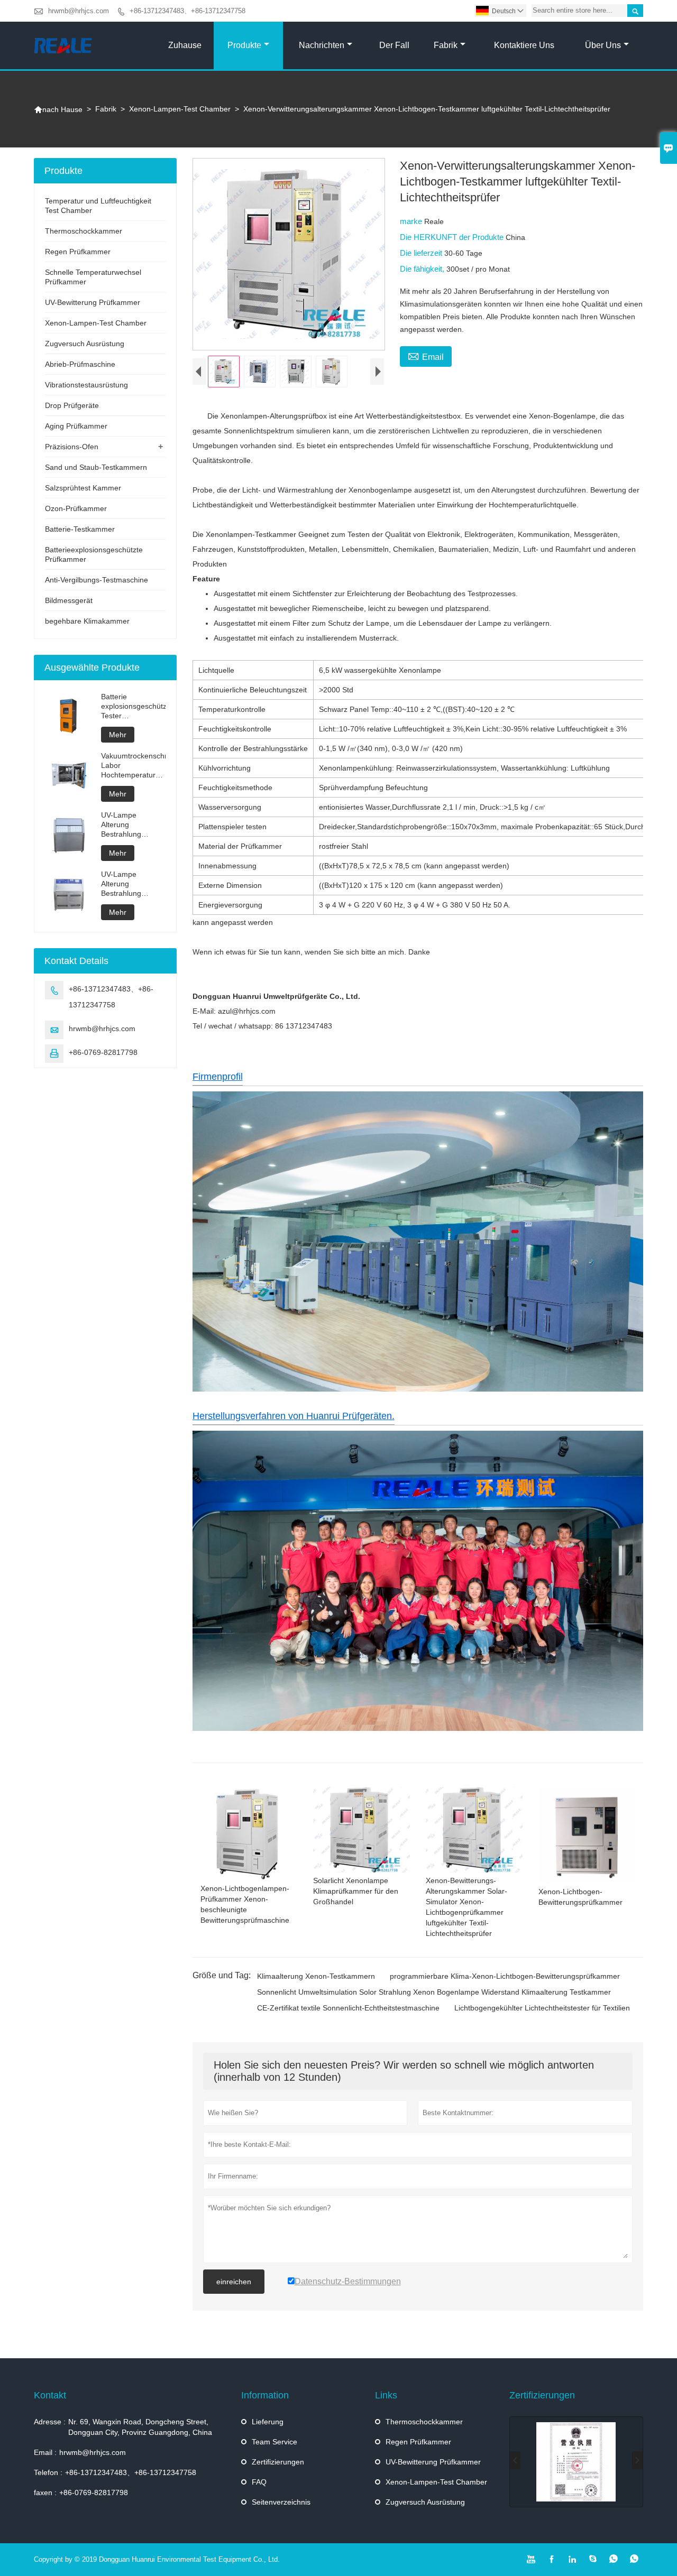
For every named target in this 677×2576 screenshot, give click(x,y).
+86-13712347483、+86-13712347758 (187, 11)
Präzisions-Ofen (72, 447)
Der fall (394, 45)
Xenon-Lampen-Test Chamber (180, 109)
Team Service (275, 2442)
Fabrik (446, 45)
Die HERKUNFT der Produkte (453, 237)
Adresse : (50, 2422)
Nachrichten (322, 45)
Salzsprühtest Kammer (83, 488)
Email (426, 356)
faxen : (45, 2492)
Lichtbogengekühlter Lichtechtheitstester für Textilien (542, 2008)
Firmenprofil (218, 1077)
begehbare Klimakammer (87, 621)
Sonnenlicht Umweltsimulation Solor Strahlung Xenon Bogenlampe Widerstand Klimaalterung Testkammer (434, 1992)
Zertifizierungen (278, 2462)
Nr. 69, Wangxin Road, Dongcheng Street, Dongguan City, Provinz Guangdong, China (140, 2427)
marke (412, 221)
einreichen (234, 2282)
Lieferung (268, 2422)
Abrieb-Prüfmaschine (80, 364)
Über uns (603, 45)
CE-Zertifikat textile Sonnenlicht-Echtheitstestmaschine (348, 2008)
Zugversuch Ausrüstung (85, 344)
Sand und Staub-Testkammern (96, 467)
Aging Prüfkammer (76, 426)
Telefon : (48, 2472)
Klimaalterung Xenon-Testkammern (316, 1976)
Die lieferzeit (422, 253)
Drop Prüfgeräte (72, 405)
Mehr (118, 735)
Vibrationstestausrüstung (86, 385)
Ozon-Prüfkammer (76, 508)
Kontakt (50, 2395)
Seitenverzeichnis (281, 2502)
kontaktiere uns (524, 45)
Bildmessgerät (69, 600)
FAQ (259, 2482)
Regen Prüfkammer (78, 252)
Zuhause (185, 45)
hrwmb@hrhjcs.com (79, 11)
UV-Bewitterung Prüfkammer (93, 302)
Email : (45, 2452)
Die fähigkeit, (423, 269)
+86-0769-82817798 (103, 1052)
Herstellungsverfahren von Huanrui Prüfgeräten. (294, 1416)
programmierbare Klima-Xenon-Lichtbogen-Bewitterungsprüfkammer (505, 1976)
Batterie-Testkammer (80, 529)
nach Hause (58, 109)
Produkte (244, 45)
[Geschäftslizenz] (576, 2462)
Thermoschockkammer (84, 231)
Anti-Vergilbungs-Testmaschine (97, 580)
